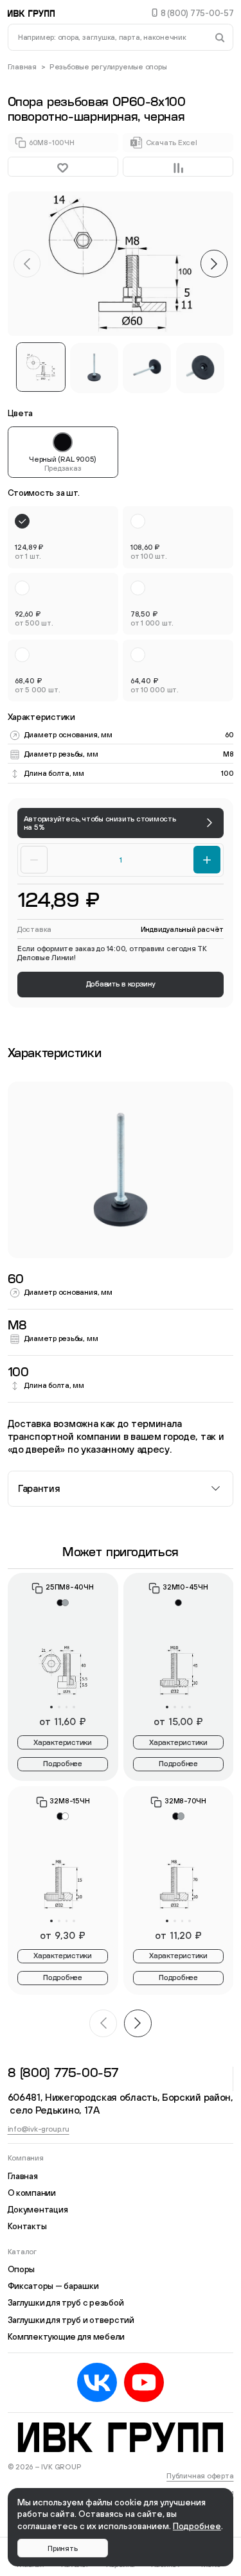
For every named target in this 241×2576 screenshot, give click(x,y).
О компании (32, 2193)
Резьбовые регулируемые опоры (108, 66)
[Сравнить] (178, 167)
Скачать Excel (172, 142)
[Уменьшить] (34, 859)
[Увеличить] (207, 859)
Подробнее (63, 1764)
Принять (62, 2548)
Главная (22, 66)
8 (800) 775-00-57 (197, 13)
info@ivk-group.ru (39, 2129)
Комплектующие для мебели (67, 2336)
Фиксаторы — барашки (53, 2286)
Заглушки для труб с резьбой (66, 2302)
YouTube (144, 2383)
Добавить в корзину (121, 984)
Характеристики (63, 1743)
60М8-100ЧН (52, 142)
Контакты (27, 2226)
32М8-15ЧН (69, 1801)
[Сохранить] (63, 167)
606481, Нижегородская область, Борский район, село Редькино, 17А (121, 2104)
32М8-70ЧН (185, 1801)
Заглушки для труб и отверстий (71, 2320)
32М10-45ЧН (185, 1587)
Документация (38, 2209)
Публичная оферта (200, 2475)
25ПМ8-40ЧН (70, 1587)
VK (97, 2383)
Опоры (22, 2269)
